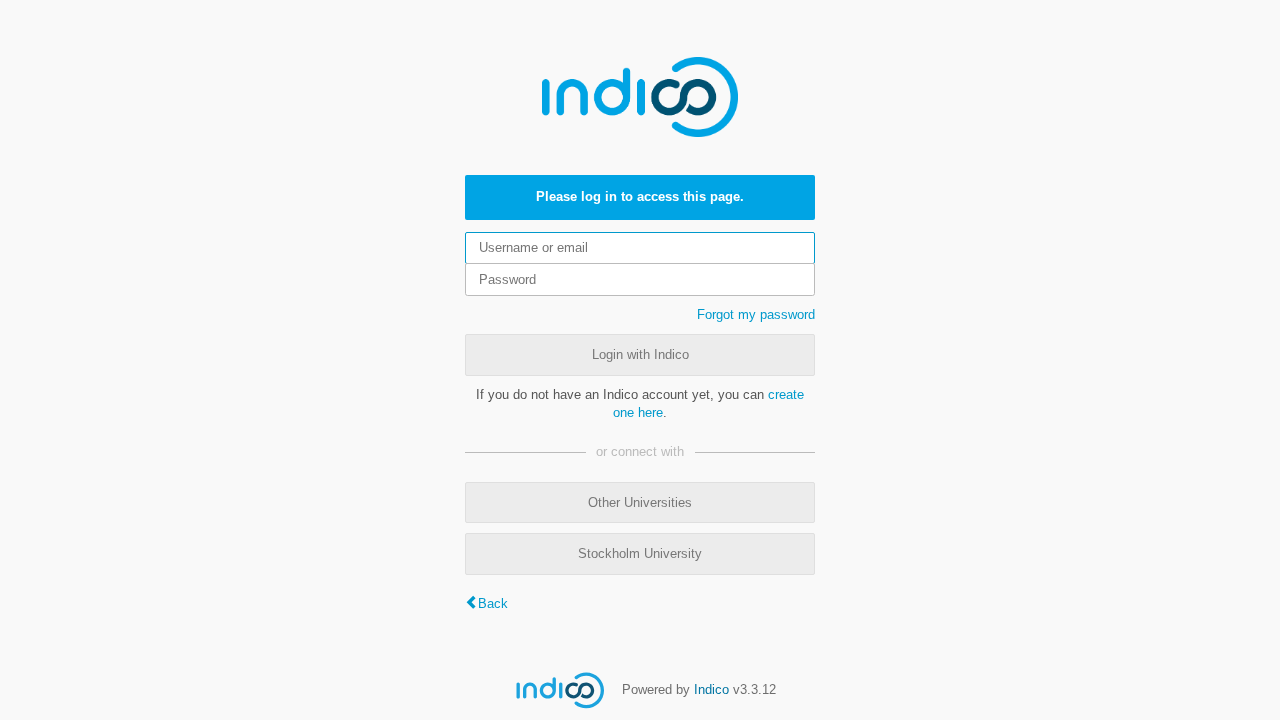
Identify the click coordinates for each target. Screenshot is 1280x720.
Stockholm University (640, 553)
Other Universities (640, 502)
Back (493, 603)
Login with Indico (640, 354)
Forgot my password (756, 314)
